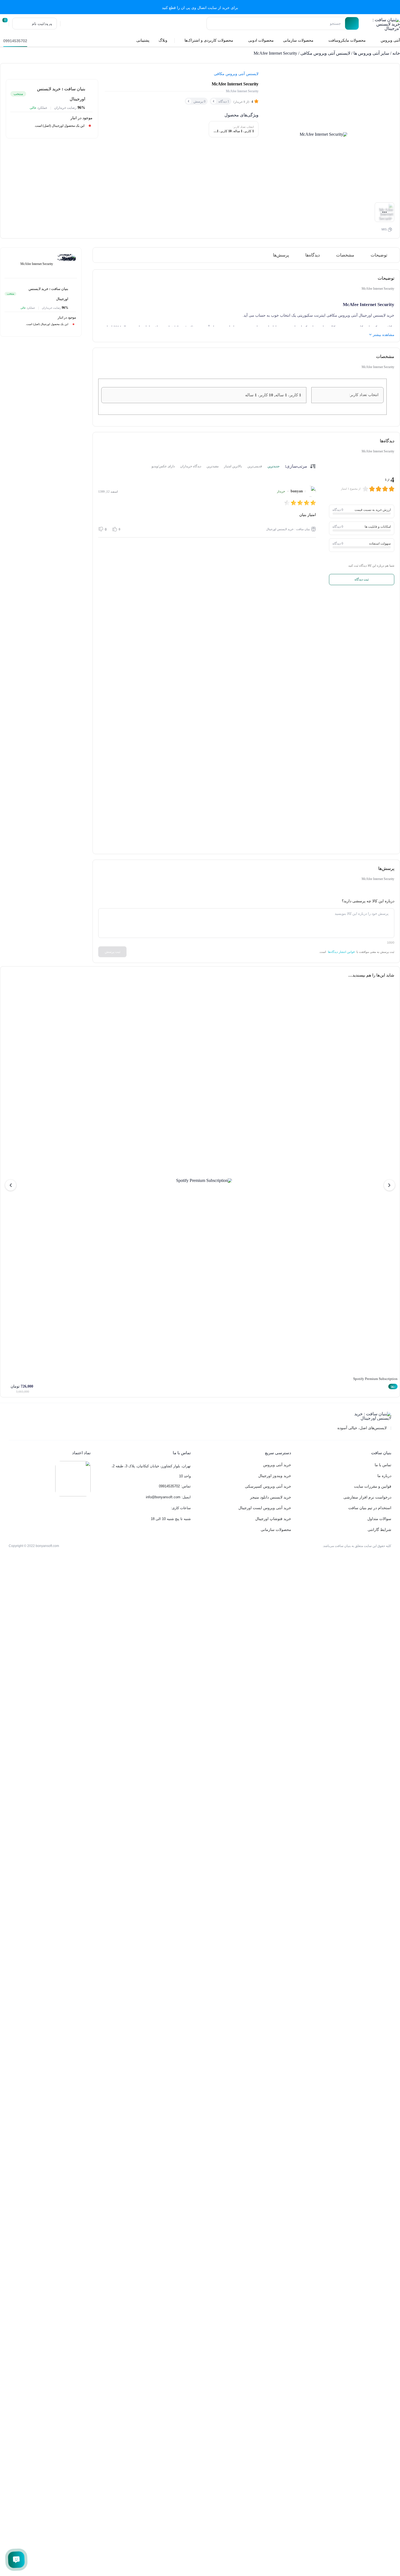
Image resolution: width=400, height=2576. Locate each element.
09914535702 (15, 41)
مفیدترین (213, 466)
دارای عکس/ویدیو (163, 466)
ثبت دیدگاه (362, 579)
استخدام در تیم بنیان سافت (370, 1508)
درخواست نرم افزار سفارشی (367, 1497)
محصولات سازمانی (276, 1530)
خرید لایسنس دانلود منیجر (271, 1497)
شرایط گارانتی (379, 1530)
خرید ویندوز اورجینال (275, 1476)
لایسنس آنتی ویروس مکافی (325, 53)
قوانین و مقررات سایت (373, 1486)
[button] (389, 1185)
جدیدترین (273, 466)
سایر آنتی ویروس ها (371, 53)
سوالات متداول (379, 1519)
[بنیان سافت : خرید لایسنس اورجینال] (382, 24)
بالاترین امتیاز (233, 466)
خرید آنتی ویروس (277, 1465)
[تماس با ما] (16, 2560)
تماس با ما (383, 1465)
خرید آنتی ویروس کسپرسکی (268, 1486)
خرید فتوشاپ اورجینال (273, 1519)
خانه (396, 53)
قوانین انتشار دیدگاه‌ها (341, 952)
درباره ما (384, 1476)
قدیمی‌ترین (255, 466)
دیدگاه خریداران (191, 466)
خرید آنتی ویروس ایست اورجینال (265, 1508)
